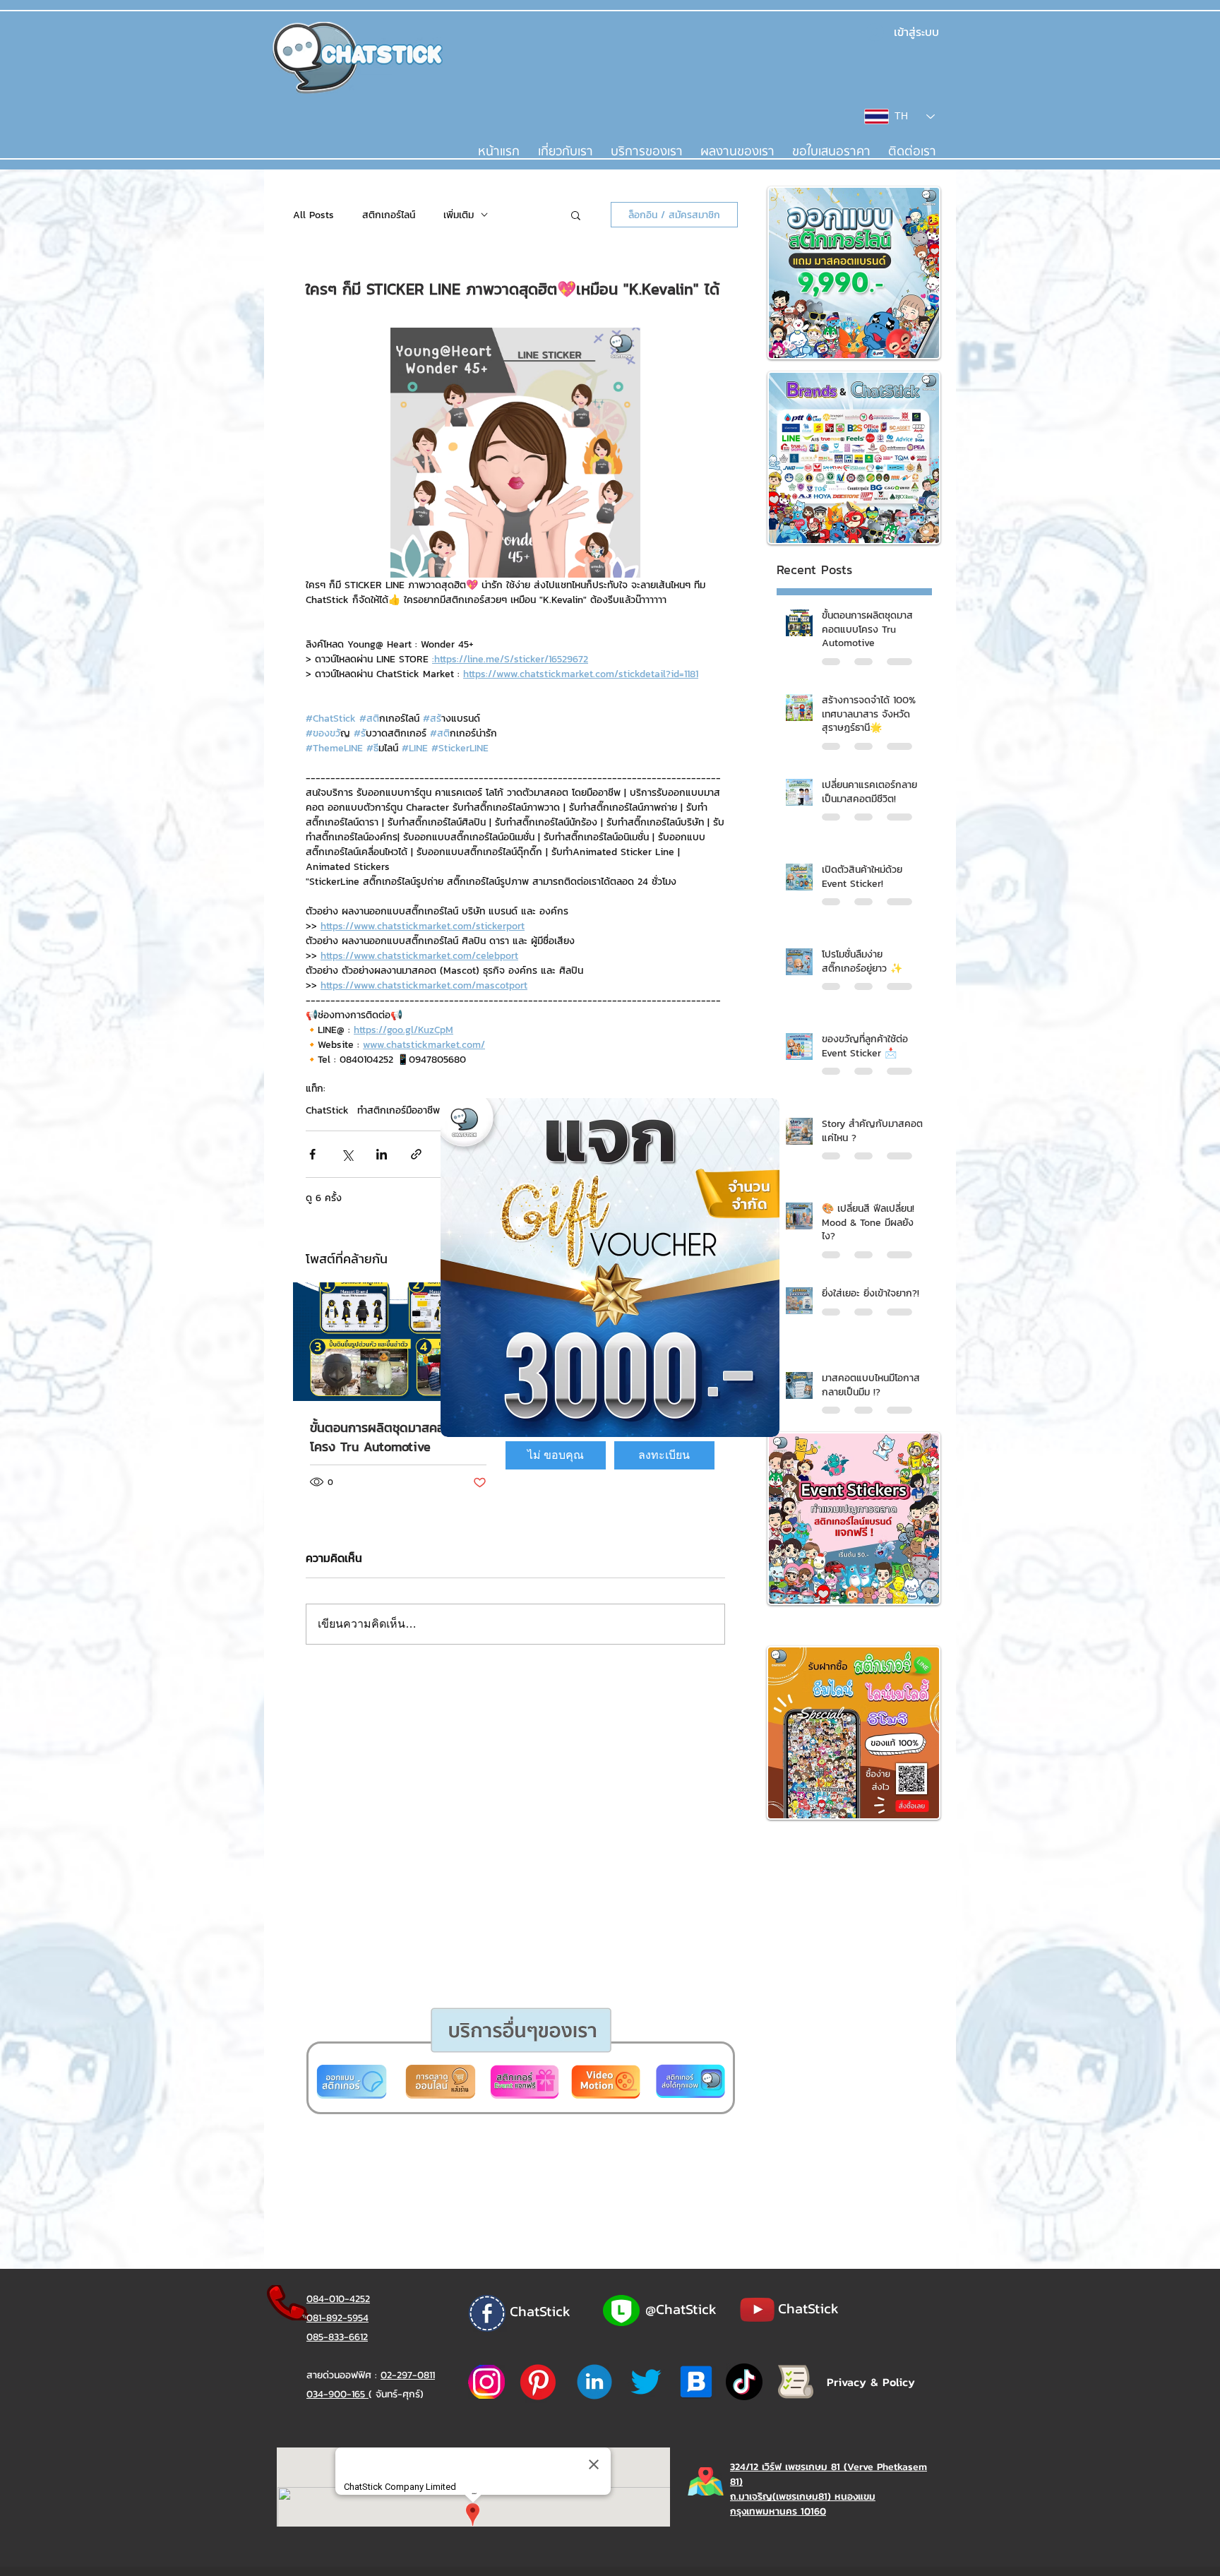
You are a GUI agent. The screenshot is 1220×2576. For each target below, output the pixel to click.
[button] (556, 1455)
